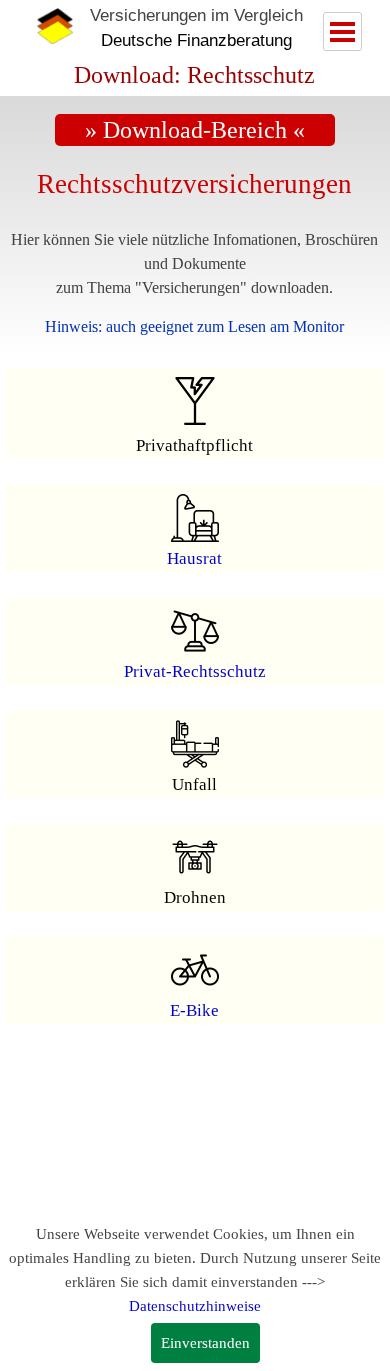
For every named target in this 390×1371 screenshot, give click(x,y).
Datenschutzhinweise (195, 1306)
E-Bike (194, 1010)
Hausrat (194, 558)
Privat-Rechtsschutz (195, 671)
